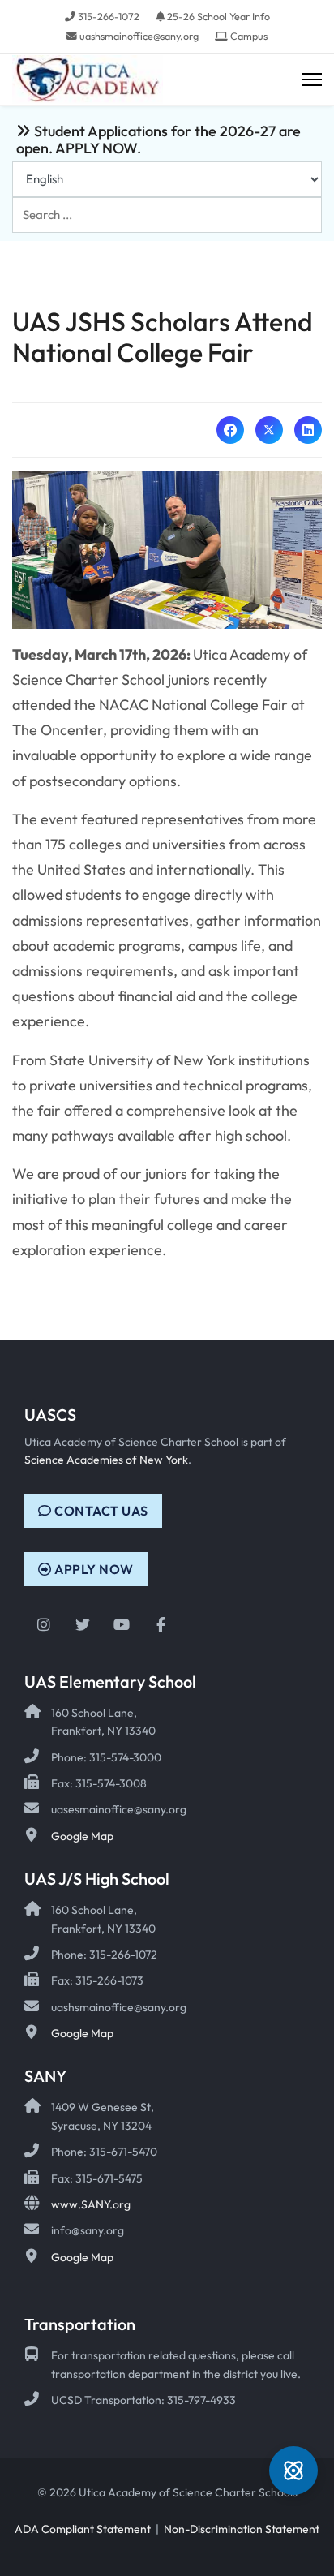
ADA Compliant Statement (83, 2529)
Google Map (82, 1836)
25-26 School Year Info (218, 16)
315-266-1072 (109, 16)
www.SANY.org (91, 2204)
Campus (249, 36)
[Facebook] (230, 430)
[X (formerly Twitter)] (269, 430)
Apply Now (93, 1569)
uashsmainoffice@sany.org (139, 36)
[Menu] (312, 80)
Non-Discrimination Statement (242, 2529)
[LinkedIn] (308, 430)
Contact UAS (100, 1511)
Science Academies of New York (106, 1460)
